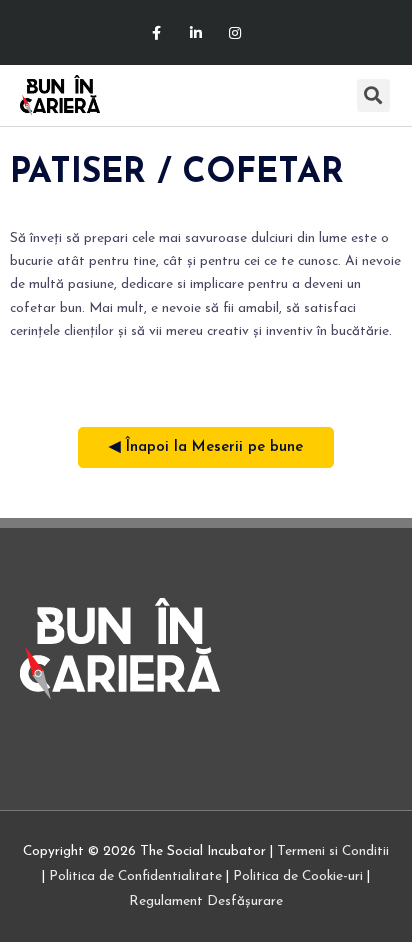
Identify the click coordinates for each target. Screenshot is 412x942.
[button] (339, 96)
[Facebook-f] (156, 32)
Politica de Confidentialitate (135, 876)
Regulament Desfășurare (206, 901)
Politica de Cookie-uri (298, 876)
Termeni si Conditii (333, 851)
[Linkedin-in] (195, 32)
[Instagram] (235, 32)
